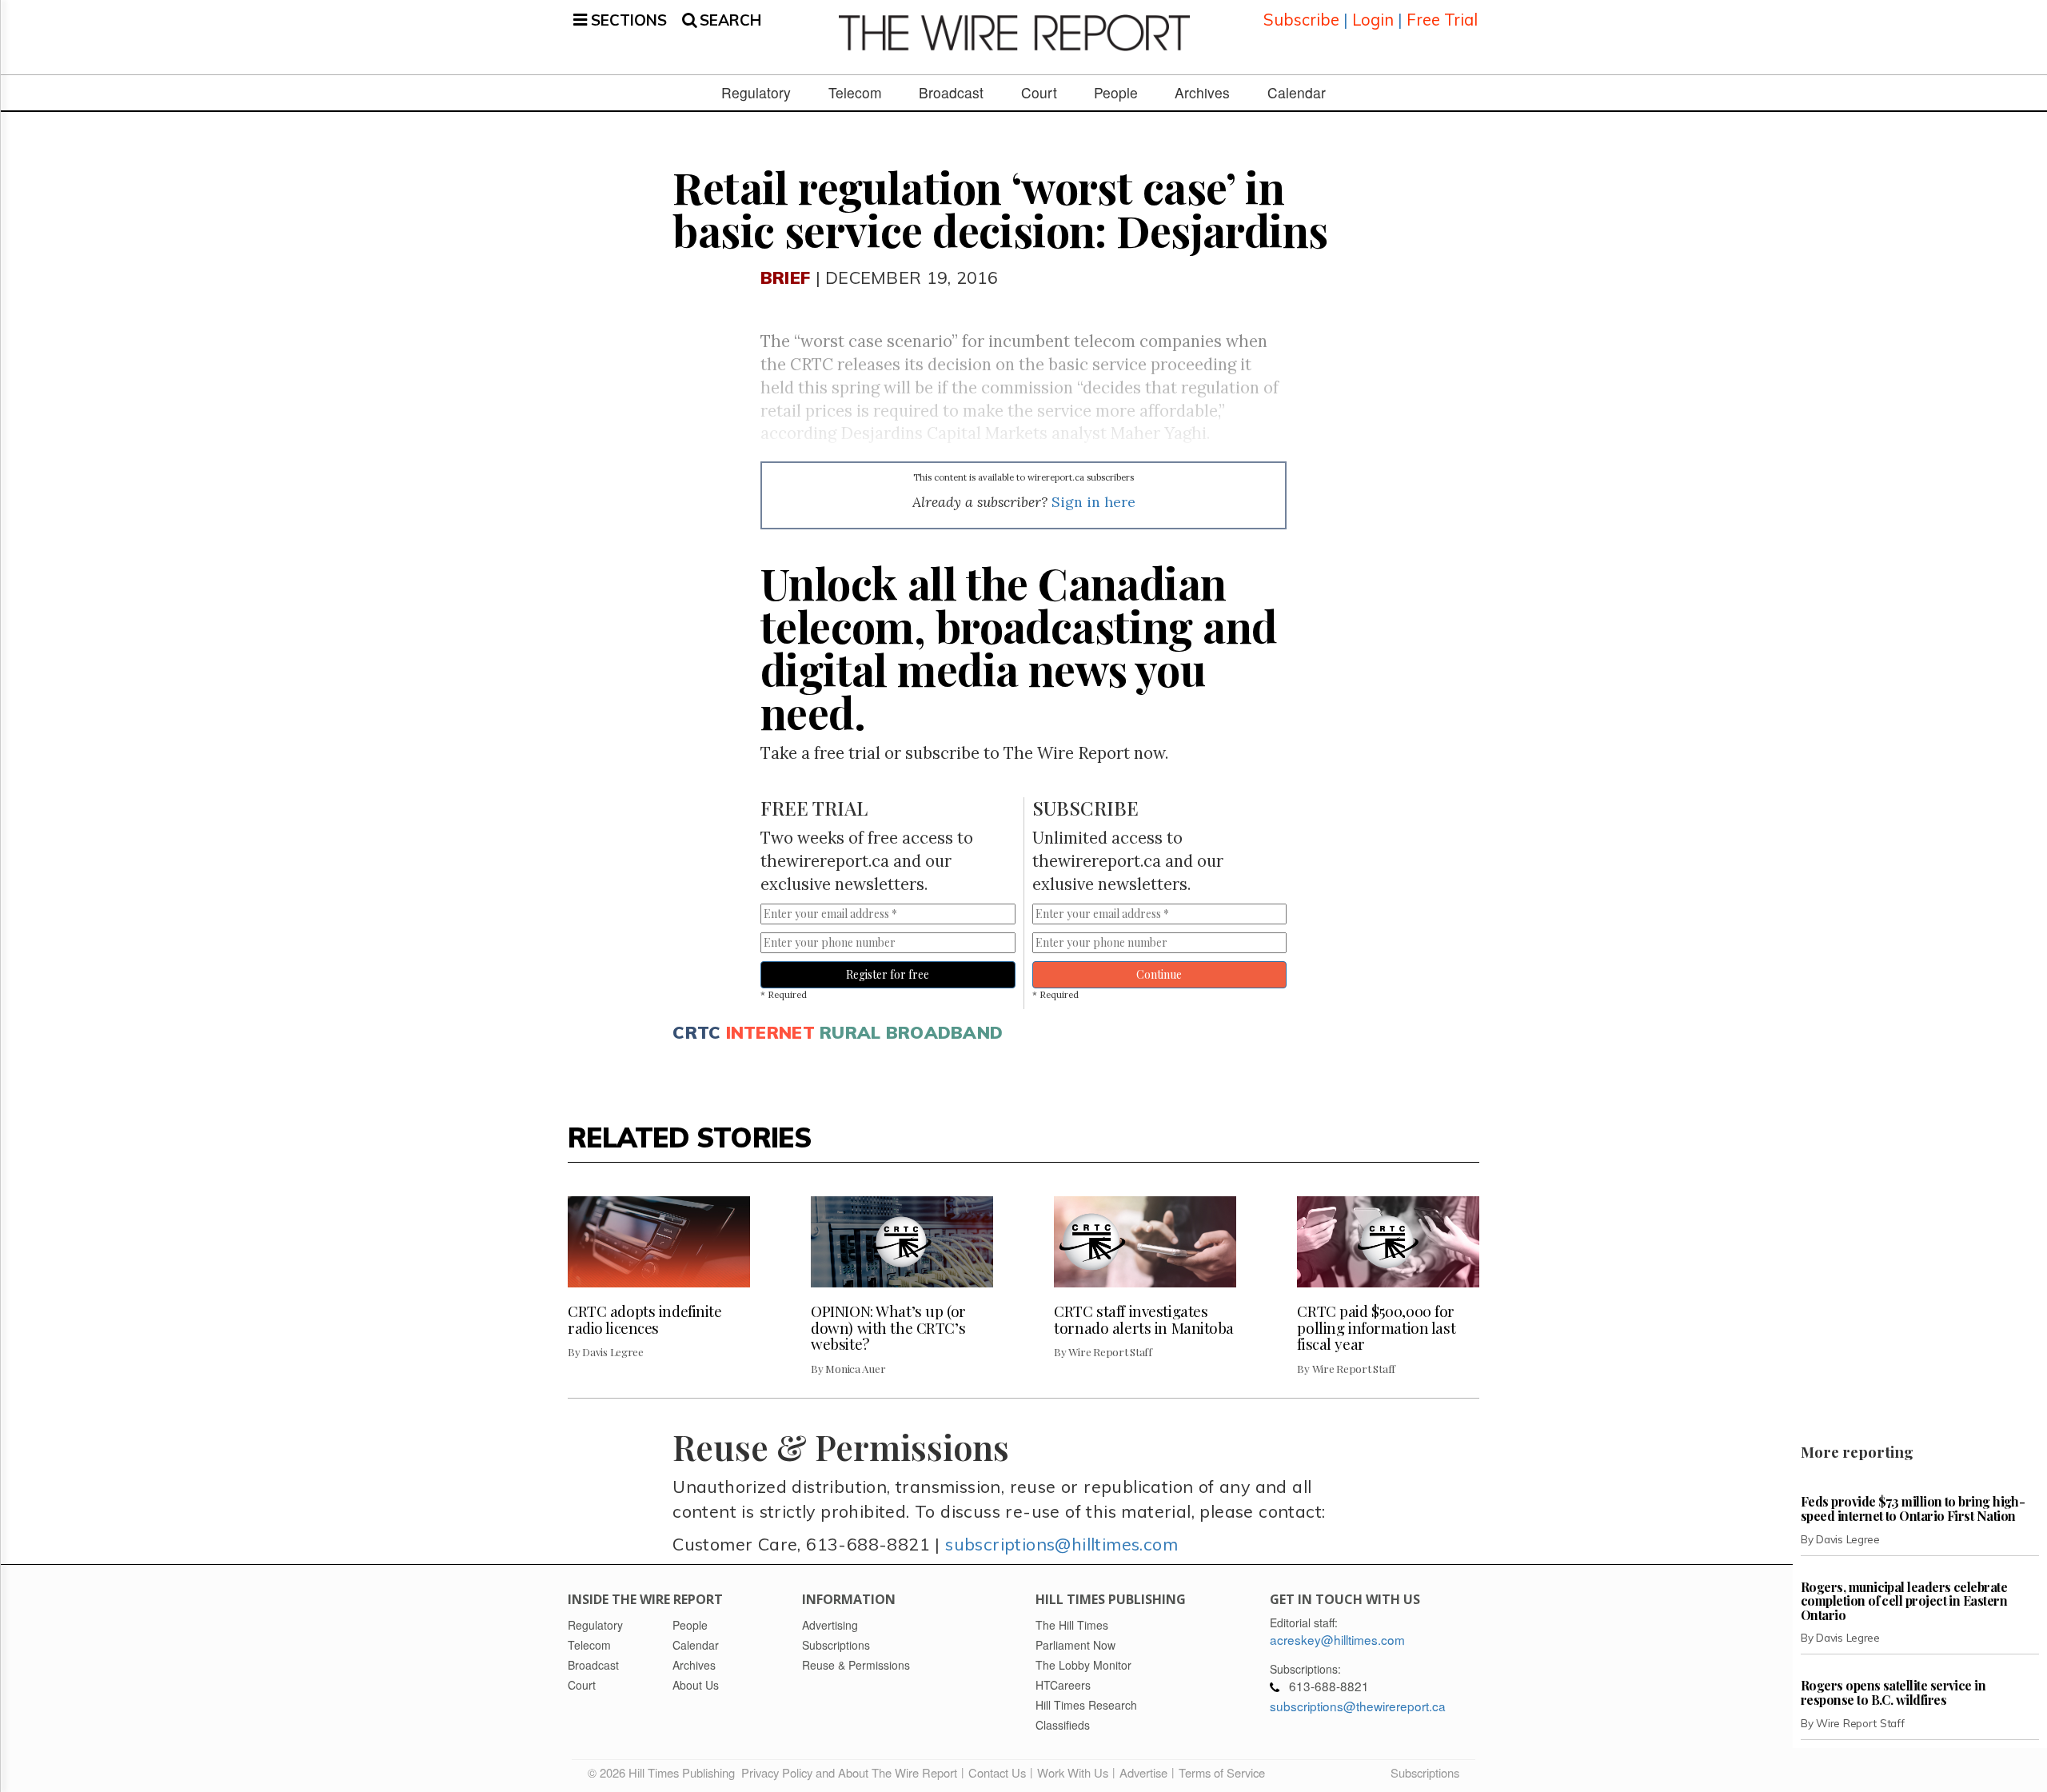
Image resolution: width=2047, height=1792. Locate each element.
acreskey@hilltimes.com (1337, 1639)
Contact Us (997, 1772)
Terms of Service (1222, 1772)
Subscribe (1301, 20)
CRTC (696, 1032)
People (1116, 93)
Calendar (1297, 93)
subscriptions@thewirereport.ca (1358, 1706)
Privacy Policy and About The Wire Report (849, 1772)
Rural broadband (911, 1032)
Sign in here (1093, 502)
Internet (770, 1032)
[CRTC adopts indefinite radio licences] (659, 1242)
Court (1039, 93)
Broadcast (951, 93)
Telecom (855, 93)
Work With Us (1073, 1772)
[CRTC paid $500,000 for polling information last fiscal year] (1388, 1242)
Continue (1159, 974)
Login (1373, 20)
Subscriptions (1425, 1772)
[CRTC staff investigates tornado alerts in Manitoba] (1145, 1242)
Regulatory (756, 93)
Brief (785, 277)
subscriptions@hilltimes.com (1061, 1544)
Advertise (1143, 1772)
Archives (1202, 93)
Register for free (888, 974)
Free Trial (1442, 20)
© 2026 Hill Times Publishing (664, 1772)
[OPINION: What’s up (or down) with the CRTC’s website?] (902, 1242)
